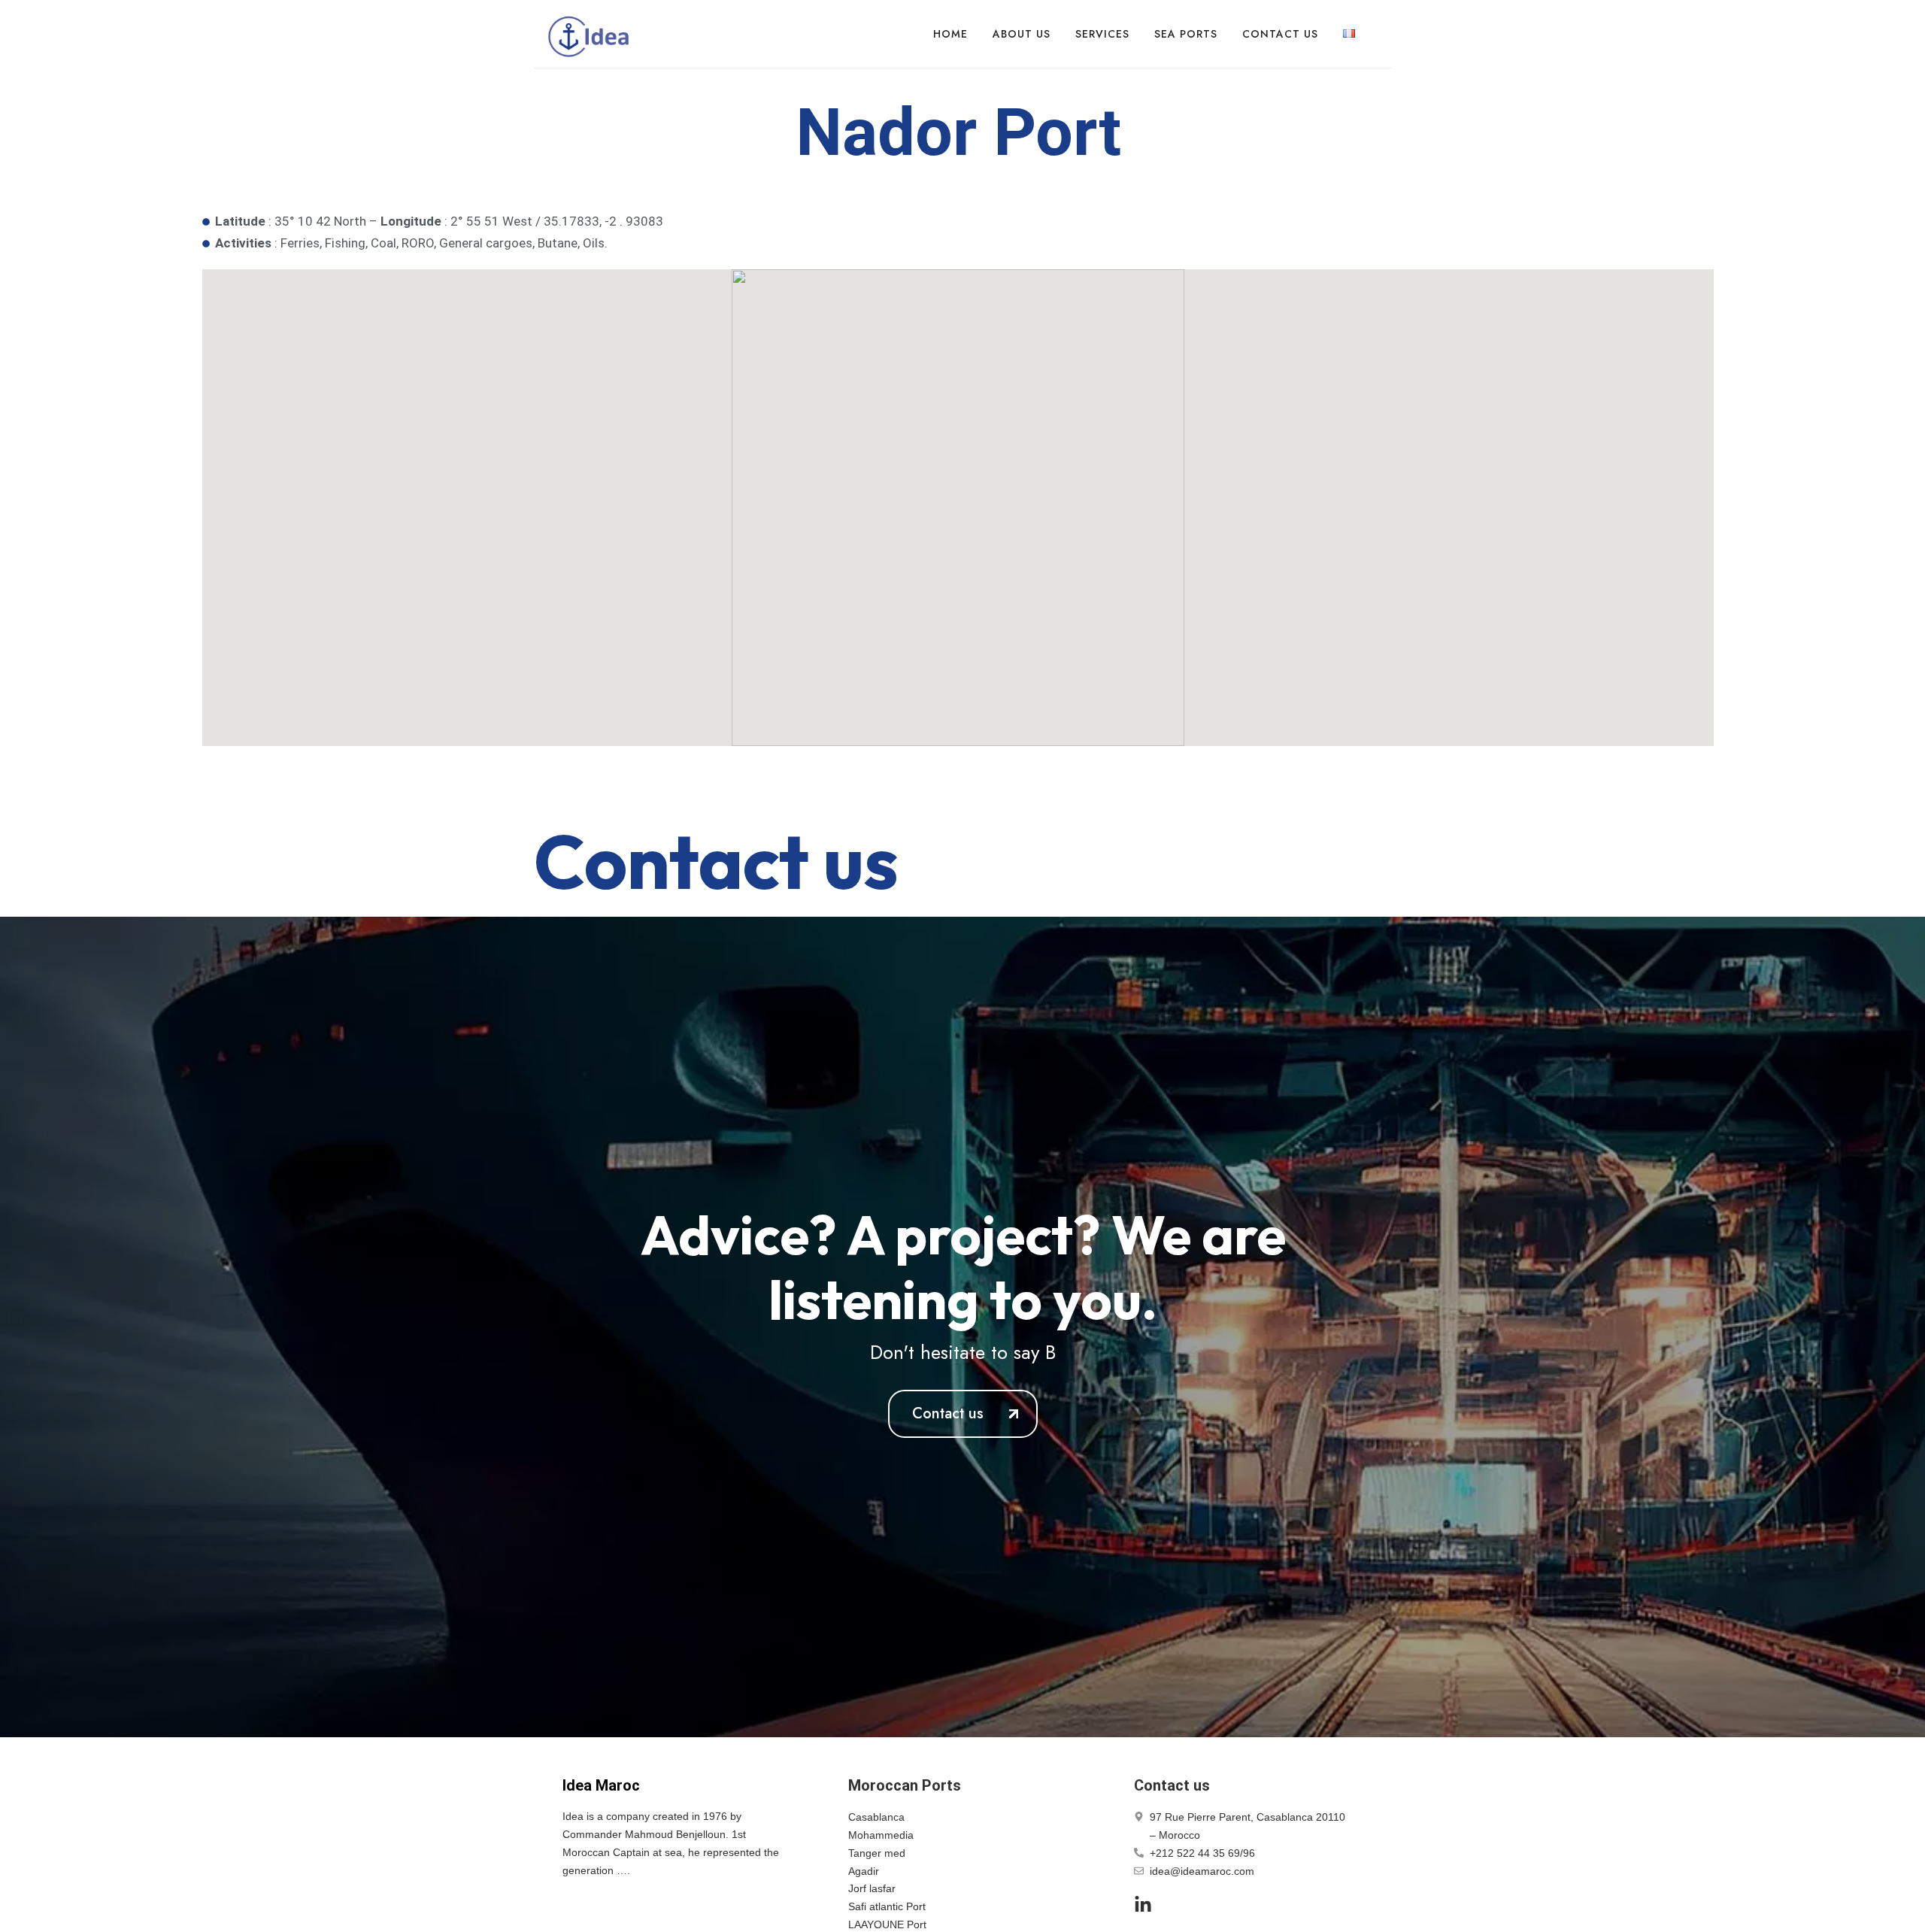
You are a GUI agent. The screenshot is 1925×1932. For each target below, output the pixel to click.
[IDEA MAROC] (590, 34)
